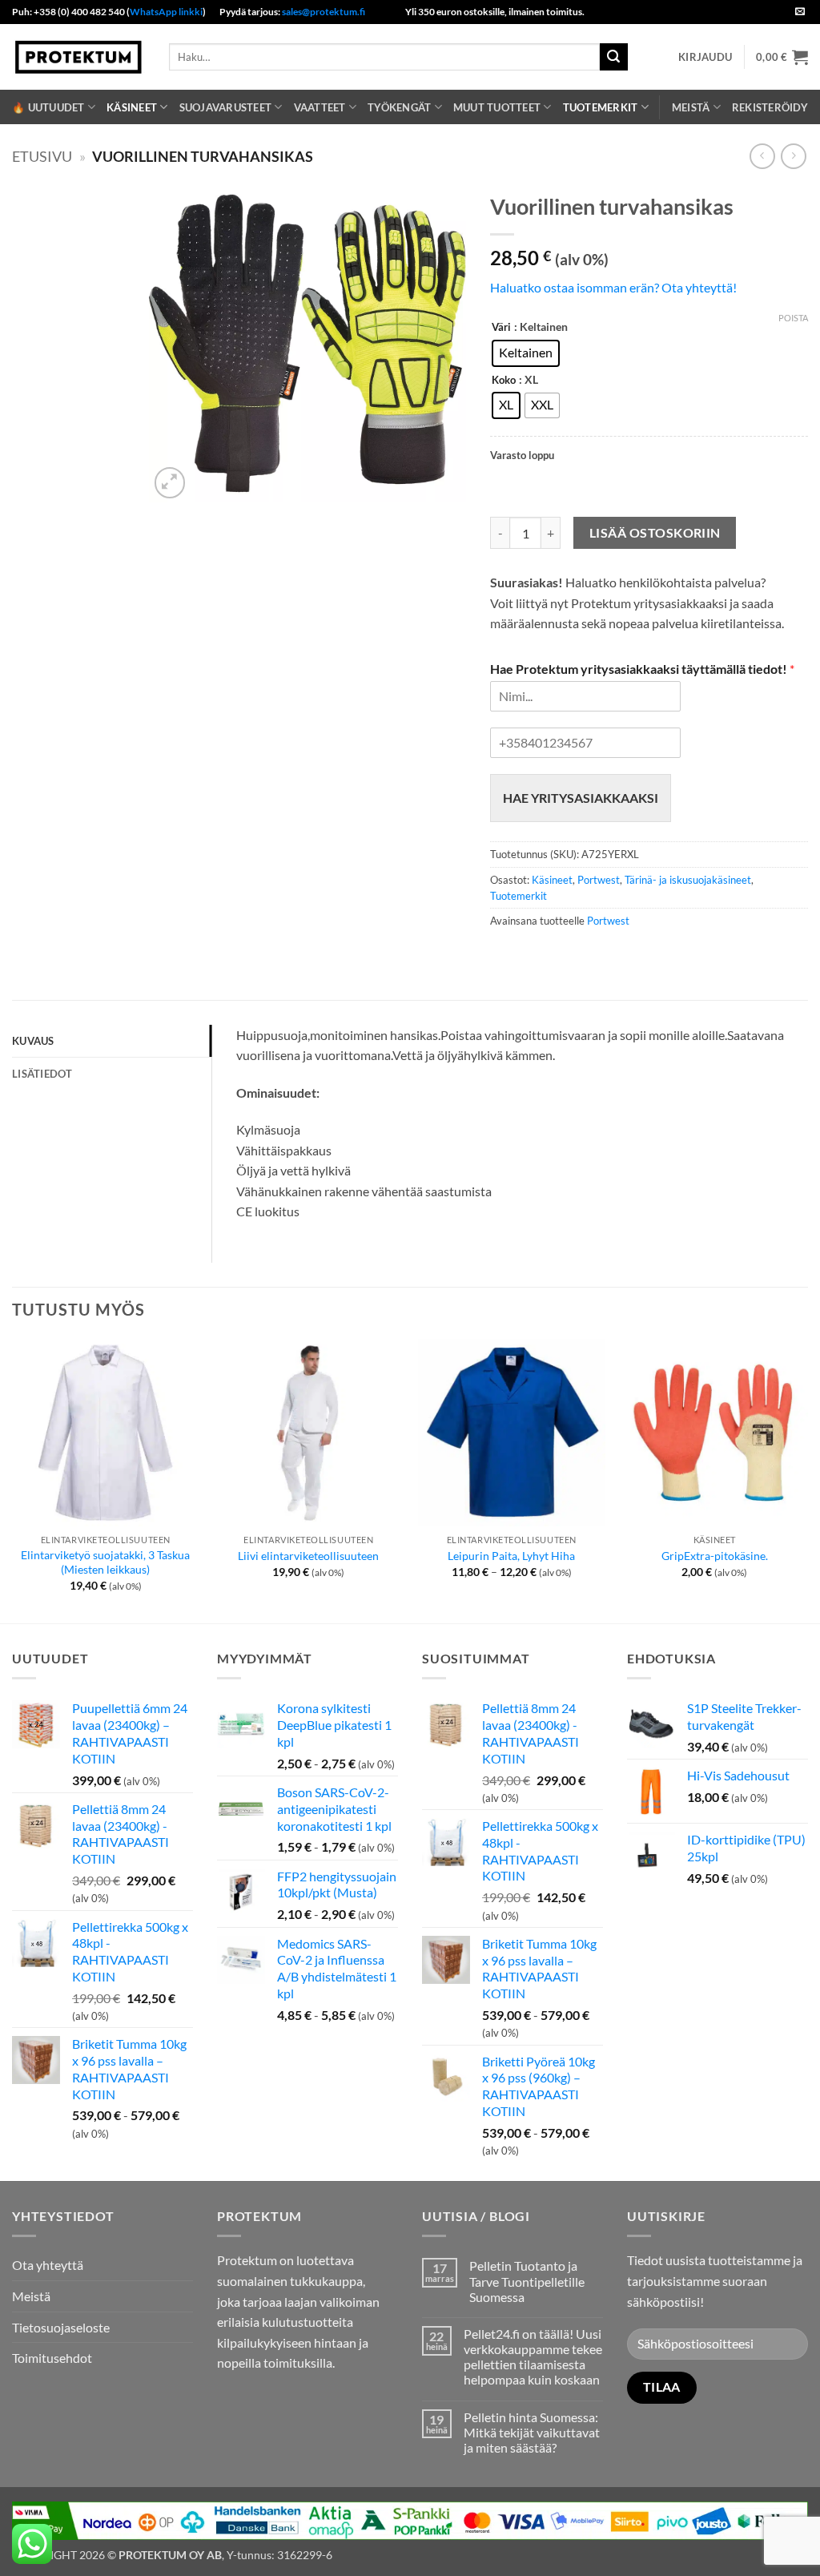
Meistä (691, 107)
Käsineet (132, 107)
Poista (793, 318)
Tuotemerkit (601, 107)
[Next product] (762, 156)
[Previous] (13, 1479)
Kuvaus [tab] (33, 1041)
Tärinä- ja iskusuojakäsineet (688, 880)
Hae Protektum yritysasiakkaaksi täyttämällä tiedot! (642, 669)
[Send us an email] (800, 12)
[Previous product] (793, 156)
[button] (705, 57)
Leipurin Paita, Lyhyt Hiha (511, 1556)
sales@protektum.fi (324, 12)
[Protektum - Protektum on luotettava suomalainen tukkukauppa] (78, 56)
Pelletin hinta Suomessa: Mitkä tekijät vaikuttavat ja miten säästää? (532, 2432)
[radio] (526, 353)
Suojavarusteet (226, 107)
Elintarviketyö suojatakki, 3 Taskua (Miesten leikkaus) (105, 1562)
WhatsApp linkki (166, 12)
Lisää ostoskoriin (655, 533)
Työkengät (399, 107)
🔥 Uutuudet (48, 107)
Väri (501, 328)
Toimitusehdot (52, 2358)
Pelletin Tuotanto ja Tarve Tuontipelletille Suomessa (527, 2281)
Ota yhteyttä (48, 2265)
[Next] (807, 1479)
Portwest (599, 880)
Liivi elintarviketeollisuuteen (308, 1556)
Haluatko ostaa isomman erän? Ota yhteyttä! (613, 287)
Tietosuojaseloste (61, 2327)
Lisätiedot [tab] (42, 1074)
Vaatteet (320, 107)
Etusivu (42, 156)
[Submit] (613, 57)
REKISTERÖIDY (770, 107)
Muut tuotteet (497, 107)
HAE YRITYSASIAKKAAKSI (581, 798)
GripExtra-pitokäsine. (715, 1556)
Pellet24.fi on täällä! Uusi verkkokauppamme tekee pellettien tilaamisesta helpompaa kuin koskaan (533, 2357)
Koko (504, 381)
